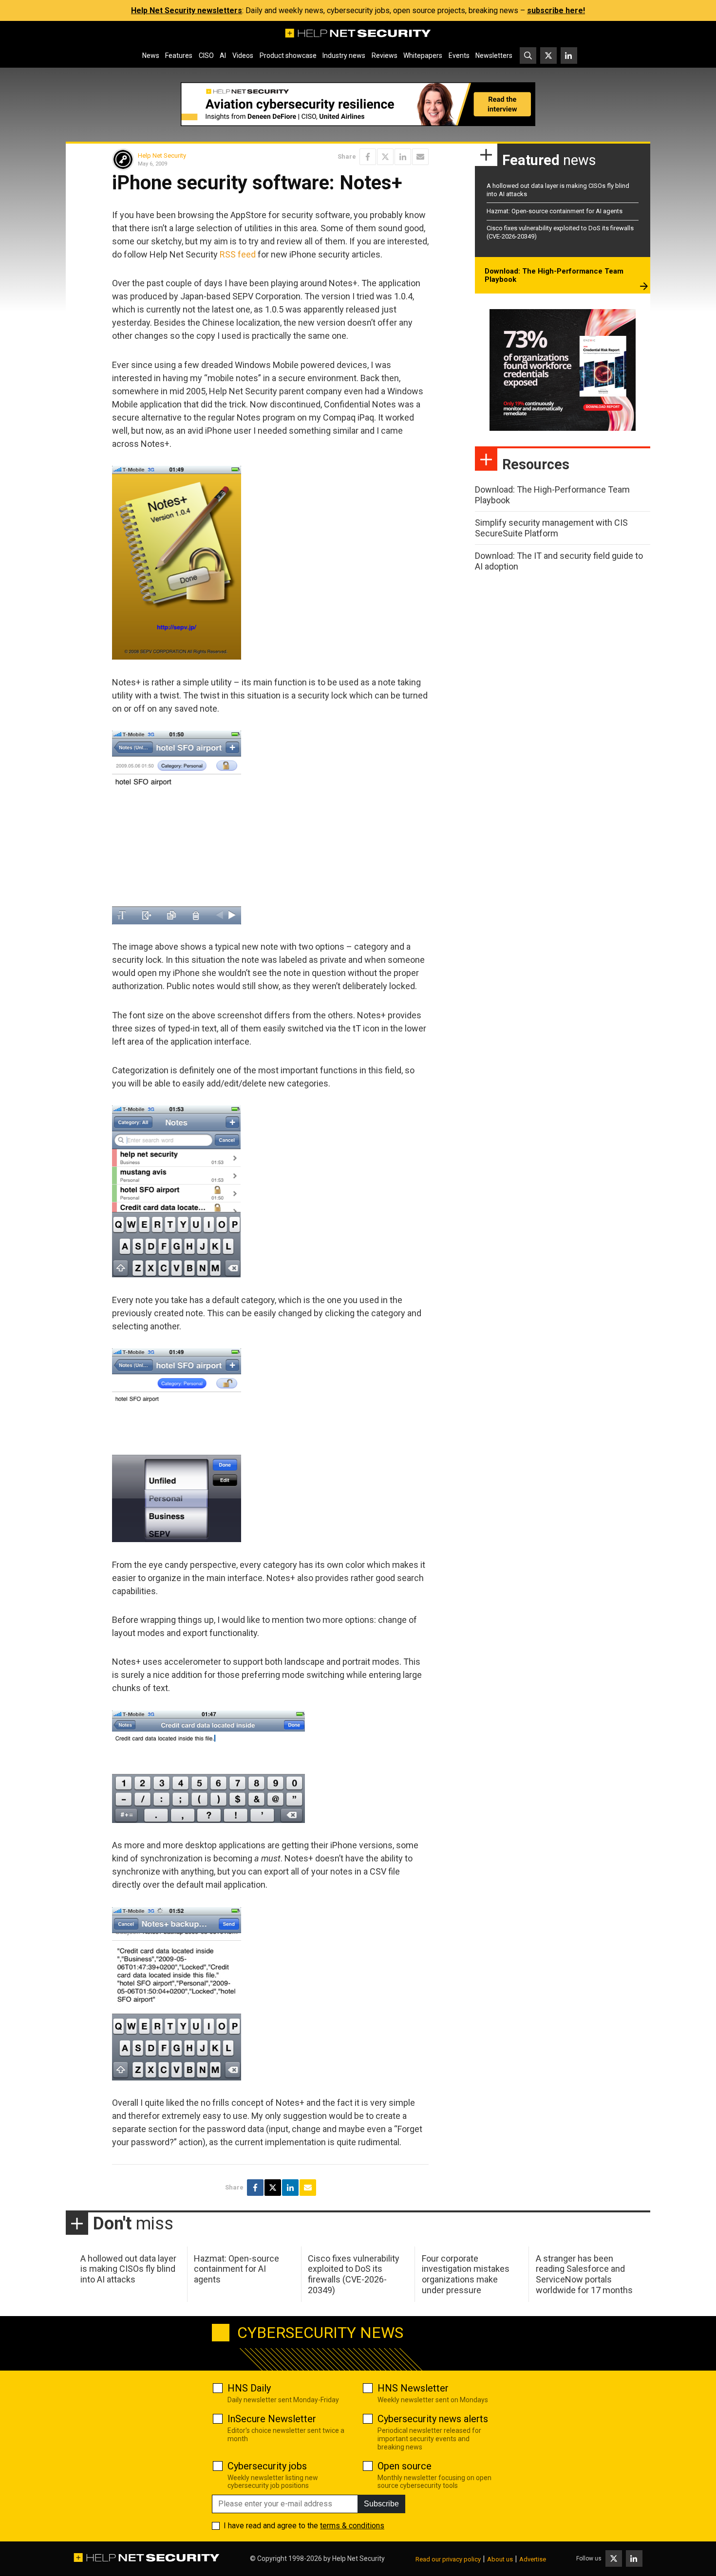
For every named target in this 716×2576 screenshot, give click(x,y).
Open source (405, 2466)
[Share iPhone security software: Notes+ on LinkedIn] (403, 157)
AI (223, 55)
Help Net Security (162, 156)
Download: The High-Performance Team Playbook (554, 276)
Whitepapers (423, 55)
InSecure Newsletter (272, 2419)
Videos (243, 55)
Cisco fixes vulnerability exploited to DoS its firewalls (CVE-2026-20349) (354, 2274)
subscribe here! (556, 10)
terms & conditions (352, 2526)
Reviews (385, 55)
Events (459, 55)
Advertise (533, 2559)
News (151, 55)
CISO (206, 55)
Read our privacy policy (448, 2559)
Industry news (344, 55)
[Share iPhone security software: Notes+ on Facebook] (368, 157)
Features (179, 55)
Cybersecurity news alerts (433, 2419)
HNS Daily (249, 2388)
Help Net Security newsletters (187, 10)
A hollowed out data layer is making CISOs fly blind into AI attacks (128, 2269)
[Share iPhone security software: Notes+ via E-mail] (420, 157)
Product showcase (288, 55)
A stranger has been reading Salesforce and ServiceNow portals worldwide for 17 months (584, 2274)
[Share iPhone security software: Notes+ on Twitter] (385, 157)
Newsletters (494, 55)
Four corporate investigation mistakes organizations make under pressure (466, 2274)
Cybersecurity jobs (267, 2466)
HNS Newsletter (413, 2388)
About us (500, 2559)
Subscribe (381, 2504)
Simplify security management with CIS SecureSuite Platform (551, 528)
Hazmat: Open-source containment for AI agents (555, 211)
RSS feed (238, 254)
